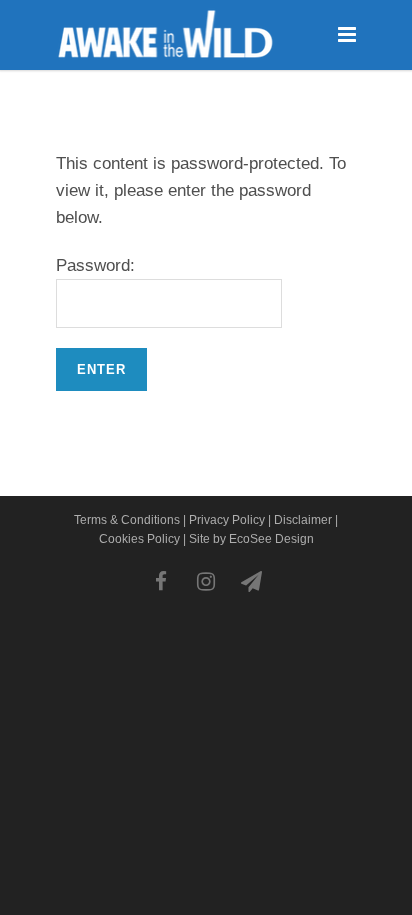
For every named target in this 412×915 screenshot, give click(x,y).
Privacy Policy (227, 520)
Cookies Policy (139, 539)
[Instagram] (206, 582)
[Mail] (251, 582)
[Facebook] (161, 582)
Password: (95, 265)
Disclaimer (303, 520)
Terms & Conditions (127, 520)
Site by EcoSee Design (251, 539)
